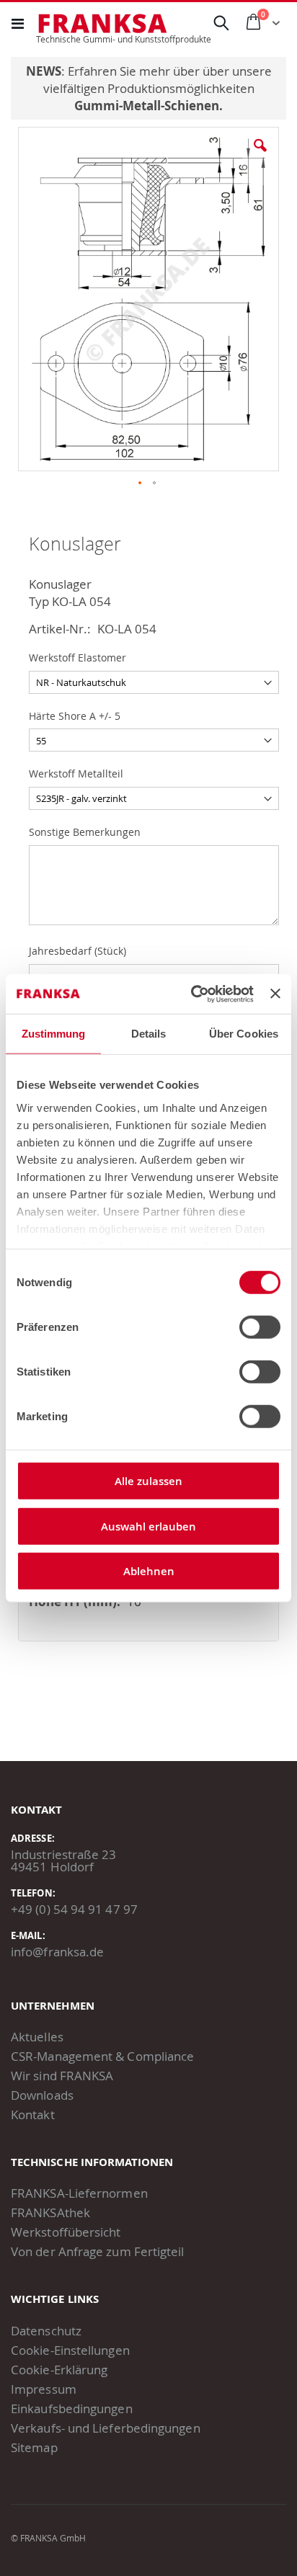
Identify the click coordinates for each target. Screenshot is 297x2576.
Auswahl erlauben (148, 1526)
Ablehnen (149, 1571)
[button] (260, 156)
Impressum (44, 2389)
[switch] (260, 1329)
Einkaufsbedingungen (72, 2408)
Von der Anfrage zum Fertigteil (98, 2251)
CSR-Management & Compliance (102, 2056)
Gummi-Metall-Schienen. (148, 106)
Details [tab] (149, 1034)
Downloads (42, 2095)
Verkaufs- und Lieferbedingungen (106, 2428)
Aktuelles (37, 2037)
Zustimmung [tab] (54, 1034)
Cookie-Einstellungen (70, 2350)
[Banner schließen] (275, 994)
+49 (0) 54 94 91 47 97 (74, 1909)
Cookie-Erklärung (59, 2370)
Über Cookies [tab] (244, 1034)
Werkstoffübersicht (66, 2232)
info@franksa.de (57, 1952)
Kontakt (33, 2114)
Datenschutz (46, 2331)
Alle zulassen (148, 1481)
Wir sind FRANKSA (62, 2076)
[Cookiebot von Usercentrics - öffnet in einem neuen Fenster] (192, 994)
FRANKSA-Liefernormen (79, 2193)
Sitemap (34, 2447)
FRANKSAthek (50, 2212)
